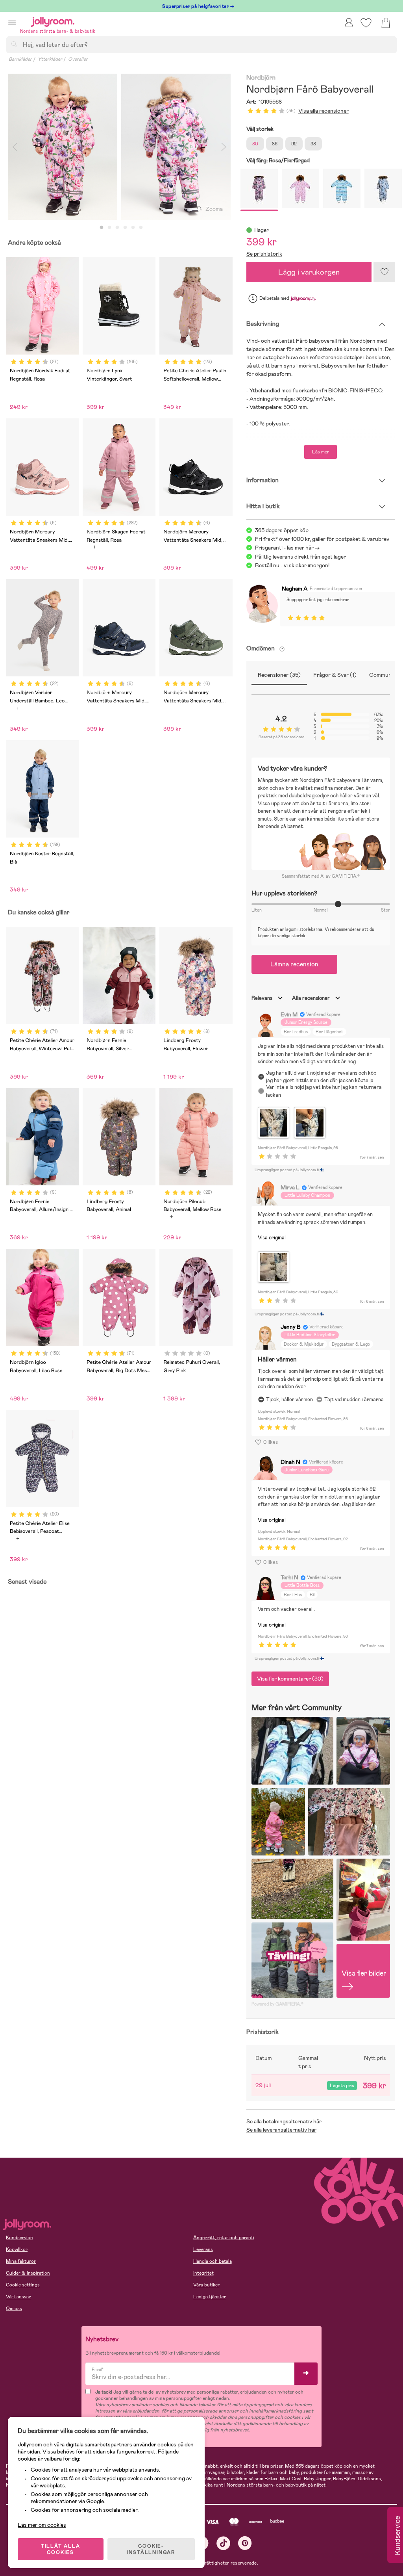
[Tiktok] (223, 2543)
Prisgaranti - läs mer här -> (287, 548)
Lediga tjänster (210, 2297)
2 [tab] (109, 228)
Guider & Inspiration (28, 2273)
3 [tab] (117, 228)
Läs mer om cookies (42, 2525)
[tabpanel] (63, 147)
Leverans (203, 2249)
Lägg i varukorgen (309, 272)
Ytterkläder (50, 59)
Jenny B (291, 1327)
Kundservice (19, 2238)
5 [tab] (133, 228)
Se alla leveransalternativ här (281, 2130)
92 (294, 144)
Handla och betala (213, 2261)
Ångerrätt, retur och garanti (224, 2238)
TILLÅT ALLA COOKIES (61, 2549)
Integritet (203, 2273)
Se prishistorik (264, 254)
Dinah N (290, 1462)
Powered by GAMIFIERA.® (277, 2004)
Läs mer (321, 452)
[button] (12, 22)
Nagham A (295, 589)
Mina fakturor (21, 2261)
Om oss (14, 2309)
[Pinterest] (245, 2543)
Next (224, 147)
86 (275, 144)
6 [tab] (141, 228)
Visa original (272, 1238)
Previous (15, 147)
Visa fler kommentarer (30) (290, 1679)
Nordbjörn (261, 78)
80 (255, 144)
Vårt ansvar (18, 2297)
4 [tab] (125, 228)
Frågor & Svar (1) (335, 675)
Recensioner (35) (279, 675)
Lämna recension (294, 964)
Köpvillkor (17, 2249)
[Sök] (14, 44)
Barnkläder (20, 59)
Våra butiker (206, 2285)
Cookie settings (23, 2285)
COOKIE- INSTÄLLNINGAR (151, 2549)
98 (313, 144)
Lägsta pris (342, 2086)
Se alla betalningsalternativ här (284, 2121)
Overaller (78, 59)
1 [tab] (102, 228)
